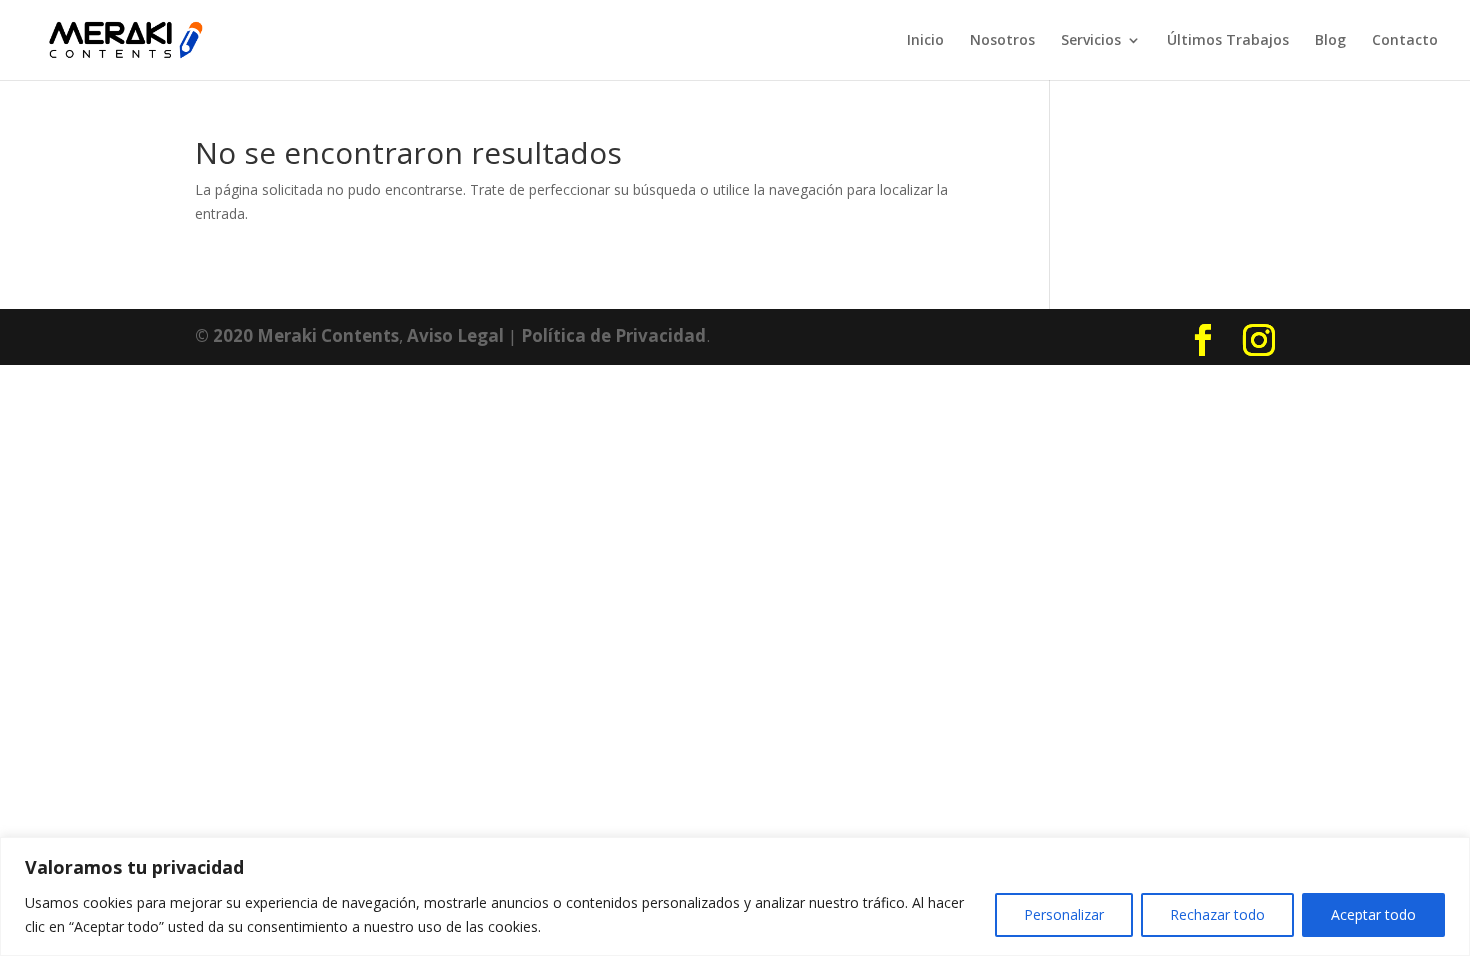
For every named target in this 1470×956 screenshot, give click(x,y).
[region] (735, 896)
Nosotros (1002, 41)
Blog (1330, 41)
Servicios (1091, 41)
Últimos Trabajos (1228, 41)
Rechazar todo (1217, 914)
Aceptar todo (1373, 914)
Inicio (925, 41)
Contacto (1405, 41)
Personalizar (1064, 914)
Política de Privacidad (613, 335)
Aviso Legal (455, 335)
